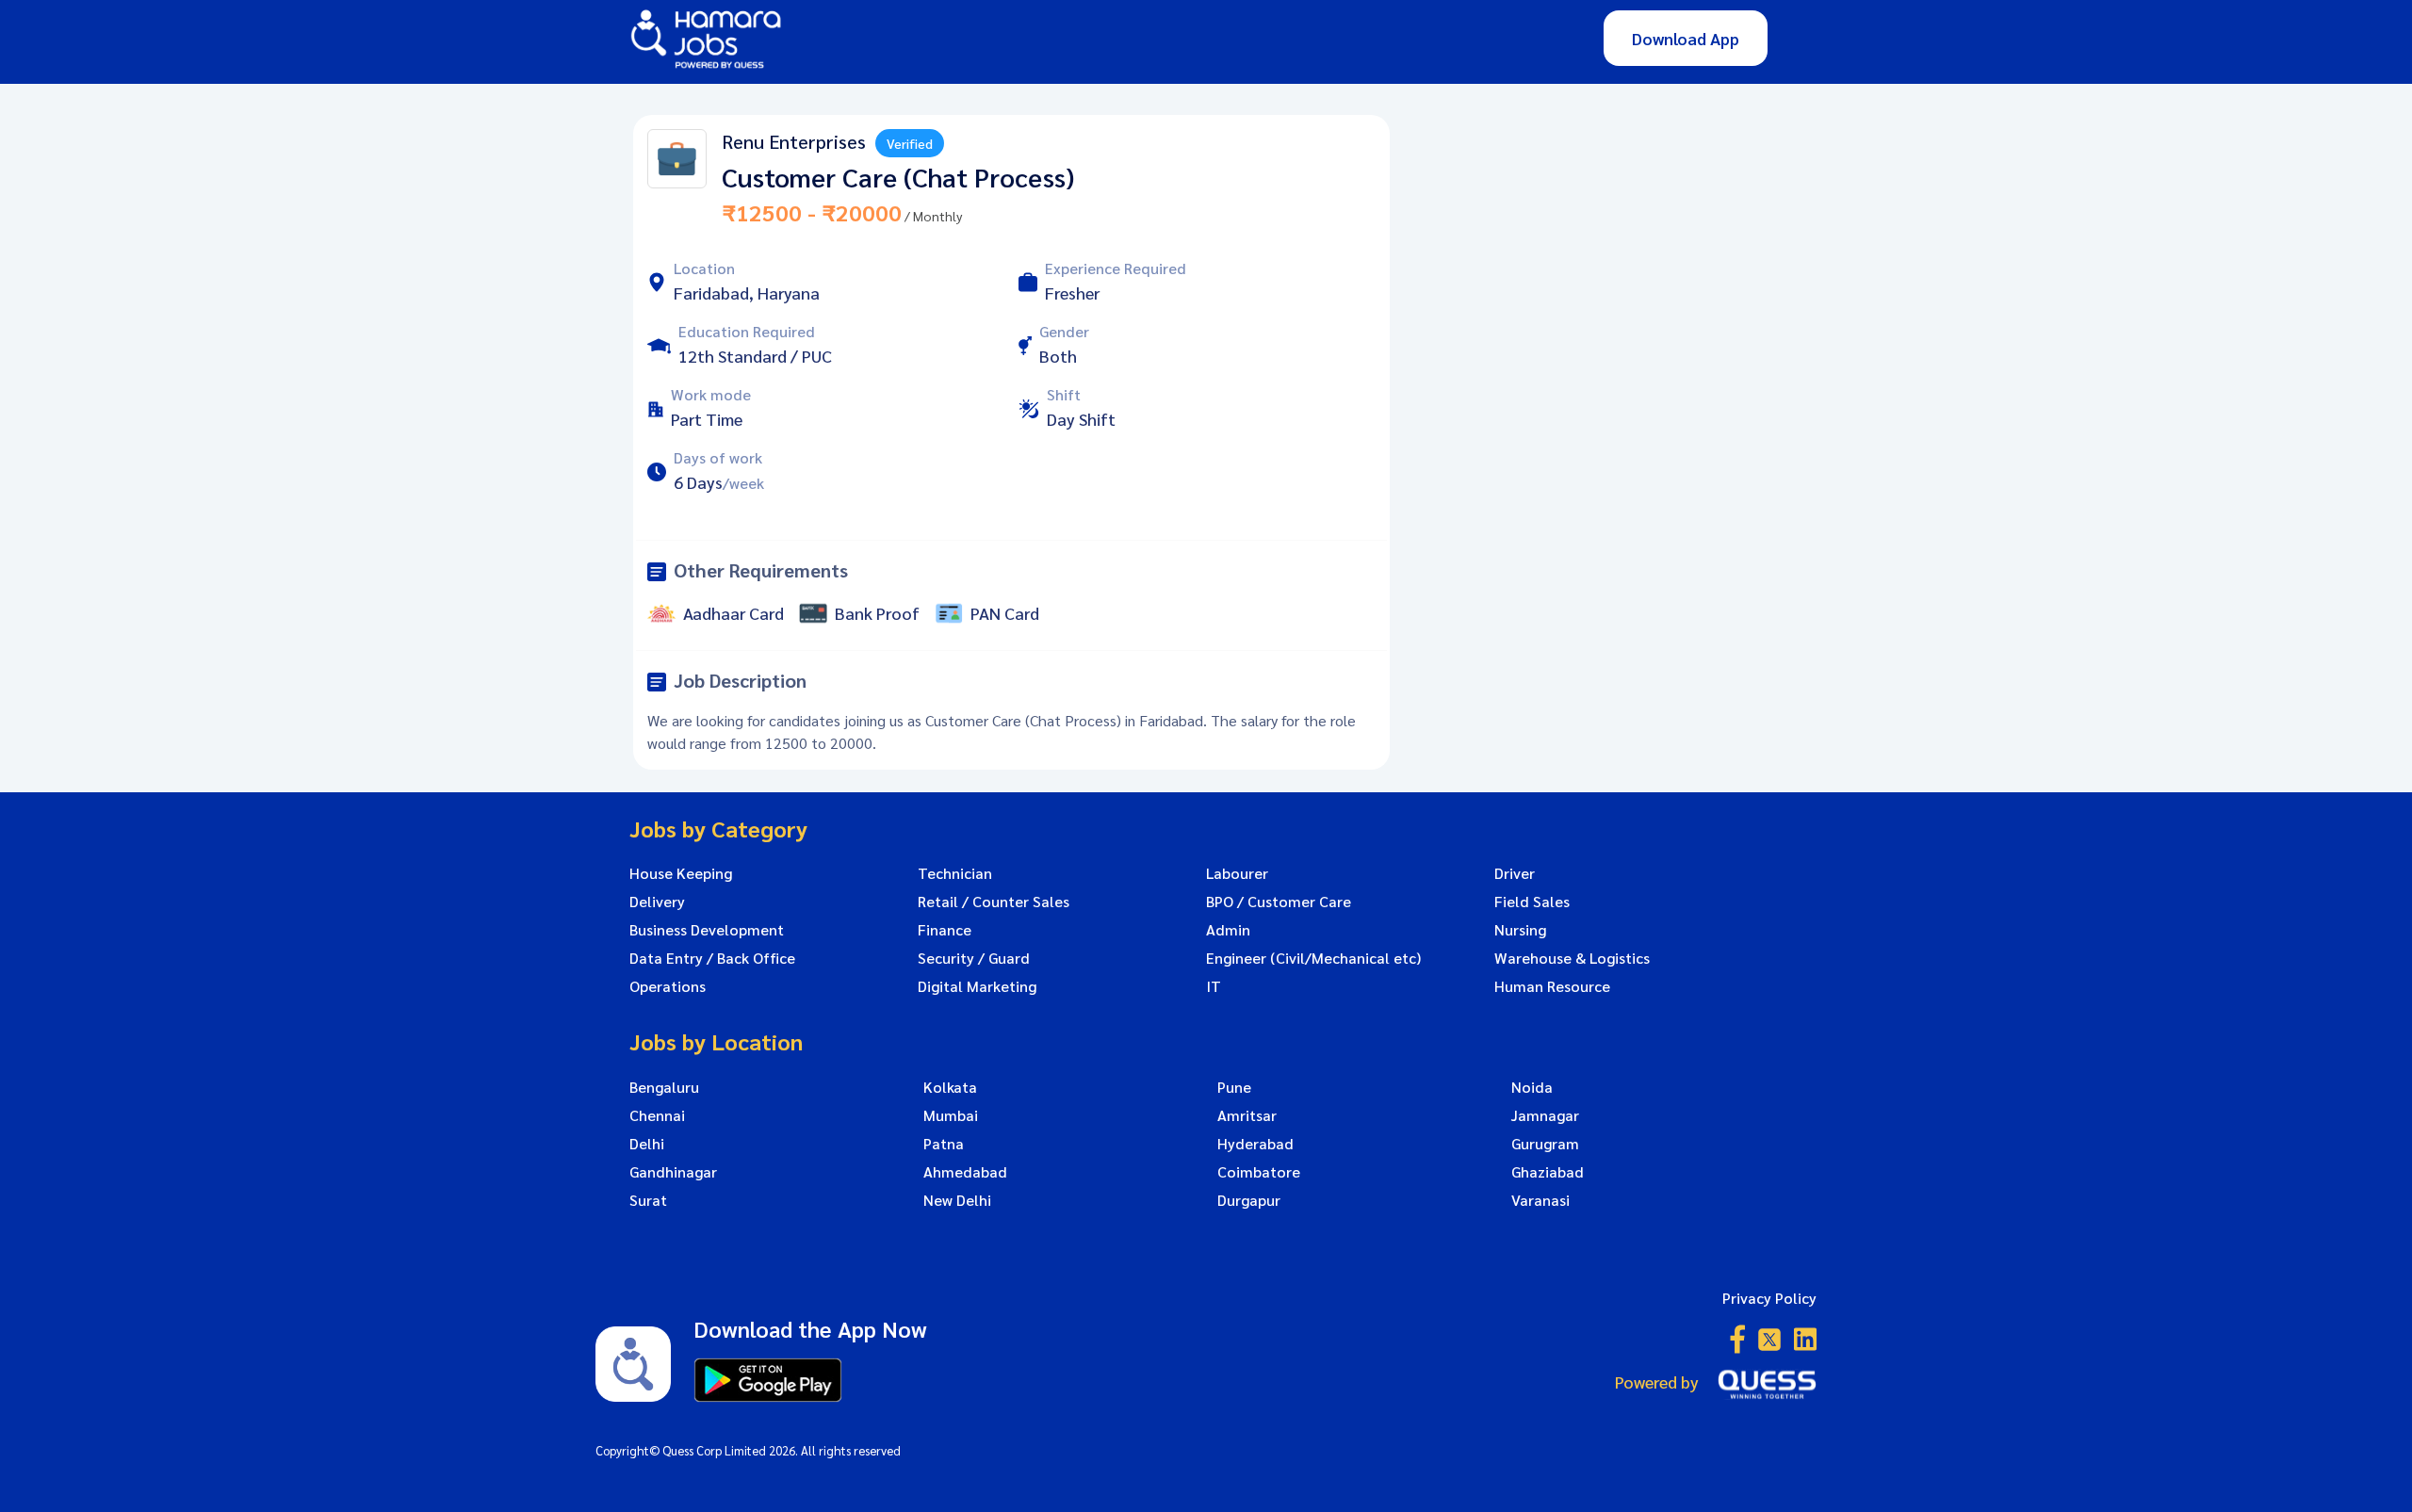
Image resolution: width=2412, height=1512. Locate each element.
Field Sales (1532, 902)
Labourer (1237, 873)
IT (1214, 986)
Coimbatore (1259, 1172)
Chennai (657, 1115)
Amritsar (1247, 1115)
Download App (1686, 38)
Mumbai (951, 1115)
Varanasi (1540, 1200)
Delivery (657, 902)
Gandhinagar (673, 1172)
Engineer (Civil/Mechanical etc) (1313, 958)
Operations (668, 986)
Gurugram (1545, 1144)
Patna (944, 1144)
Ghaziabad (1548, 1172)
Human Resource (1552, 986)
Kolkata (950, 1087)
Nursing (1520, 930)
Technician (955, 873)
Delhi (647, 1144)
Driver (1515, 873)
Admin (1228, 930)
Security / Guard (974, 958)
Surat (648, 1200)
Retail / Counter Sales (994, 902)
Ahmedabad (965, 1172)
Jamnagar (1545, 1115)
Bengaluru (664, 1087)
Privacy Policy (1769, 1298)
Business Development (707, 930)
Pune (1234, 1087)
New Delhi (957, 1200)
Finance (945, 930)
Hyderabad (1255, 1144)
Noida (1532, 1087)
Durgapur (1249, 1200)
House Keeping (681, 873)
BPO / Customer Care (1279, 902)
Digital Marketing (977, 986)
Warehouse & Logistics (1572, 958)
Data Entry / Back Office (712, 958)
